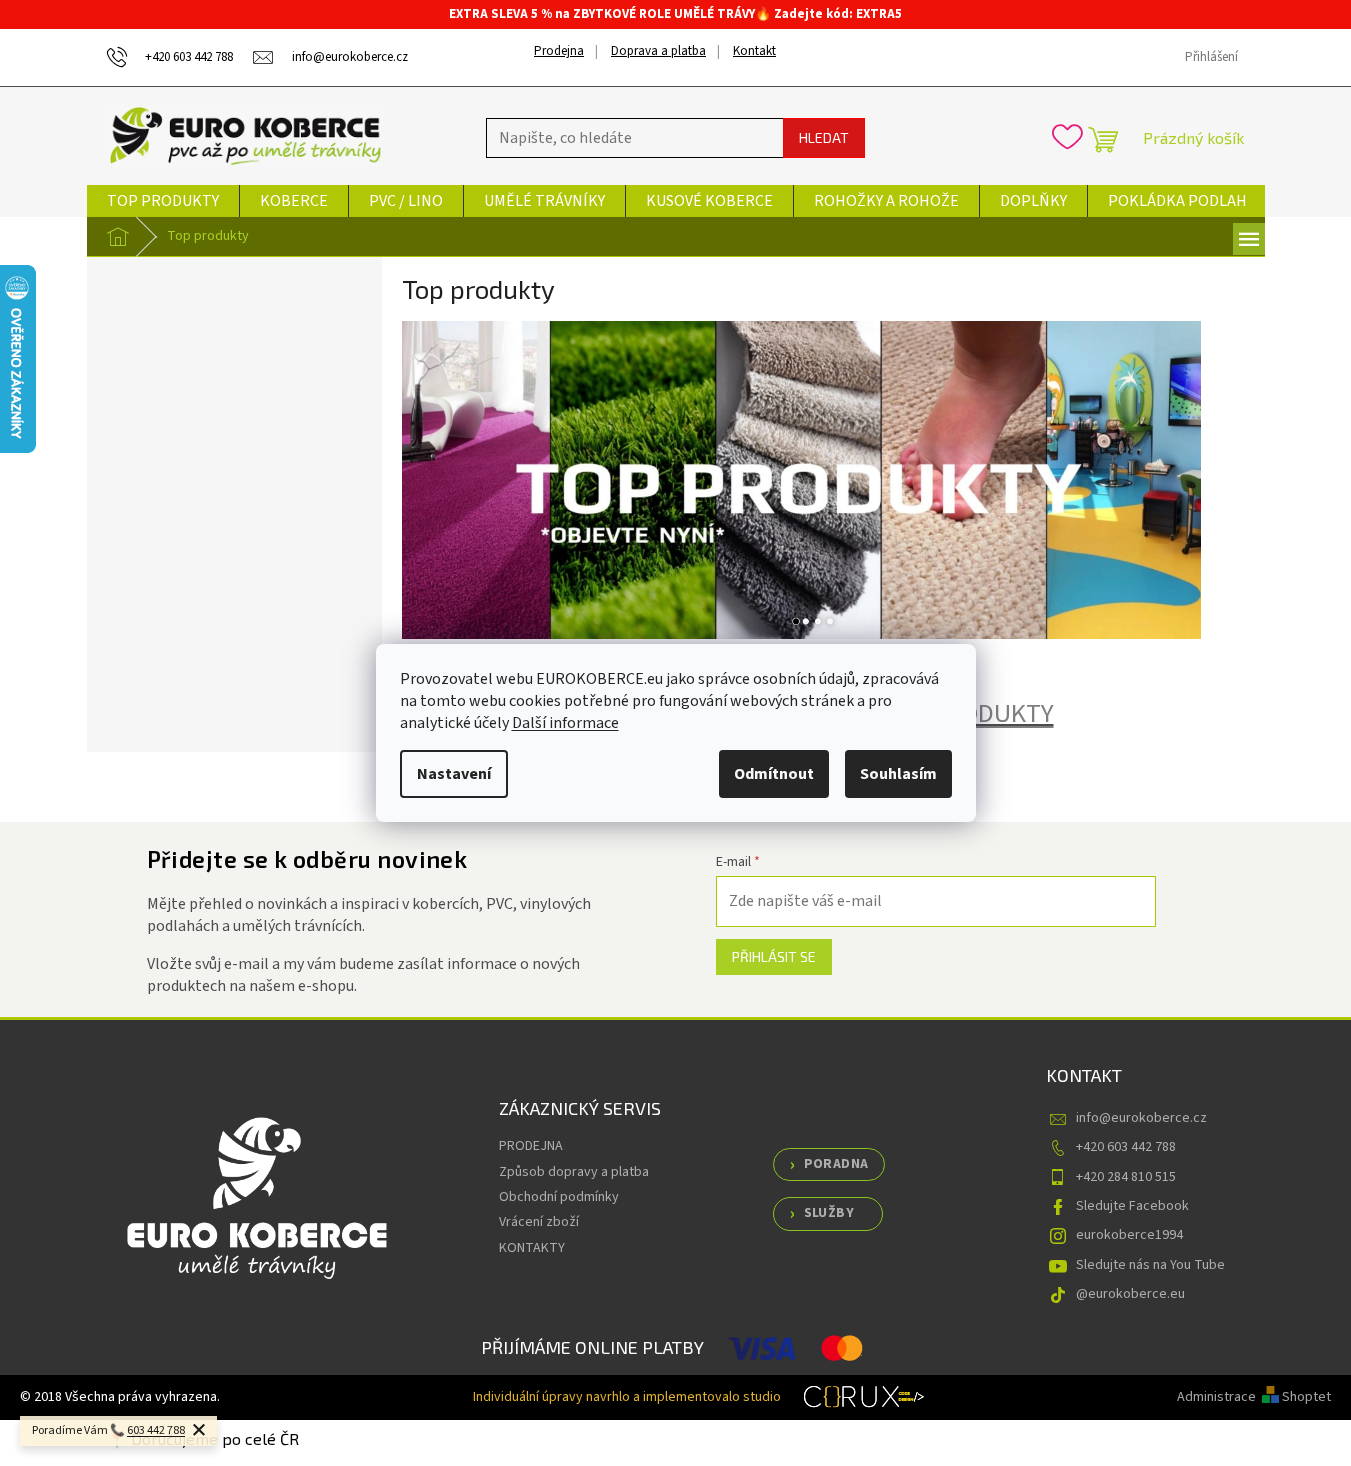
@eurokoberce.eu (1130, 1294)
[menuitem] (163, 201)
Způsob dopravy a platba (574, 1172)
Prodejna (559, 51)
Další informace (565, 723)
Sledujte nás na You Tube (1150, 1265)
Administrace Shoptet (1254, 1397)
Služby (829, 1213)
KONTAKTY (532, 1248)
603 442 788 (156, 1430)
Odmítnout (774, 774)
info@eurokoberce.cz (1141, 1118)
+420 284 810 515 (1126, 1177)
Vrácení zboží (539, 1222)
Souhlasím (898, 774)
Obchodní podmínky (559, 1197)
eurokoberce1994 (1129, 1235)
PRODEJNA (531, 1146)
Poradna (836, 1164)
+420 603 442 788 (1126, 1147)
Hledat (824, 137)
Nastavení (454, 774)
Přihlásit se (774, 956)
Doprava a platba (658, 51)
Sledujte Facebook (1132, 1206)
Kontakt (754, 51)
